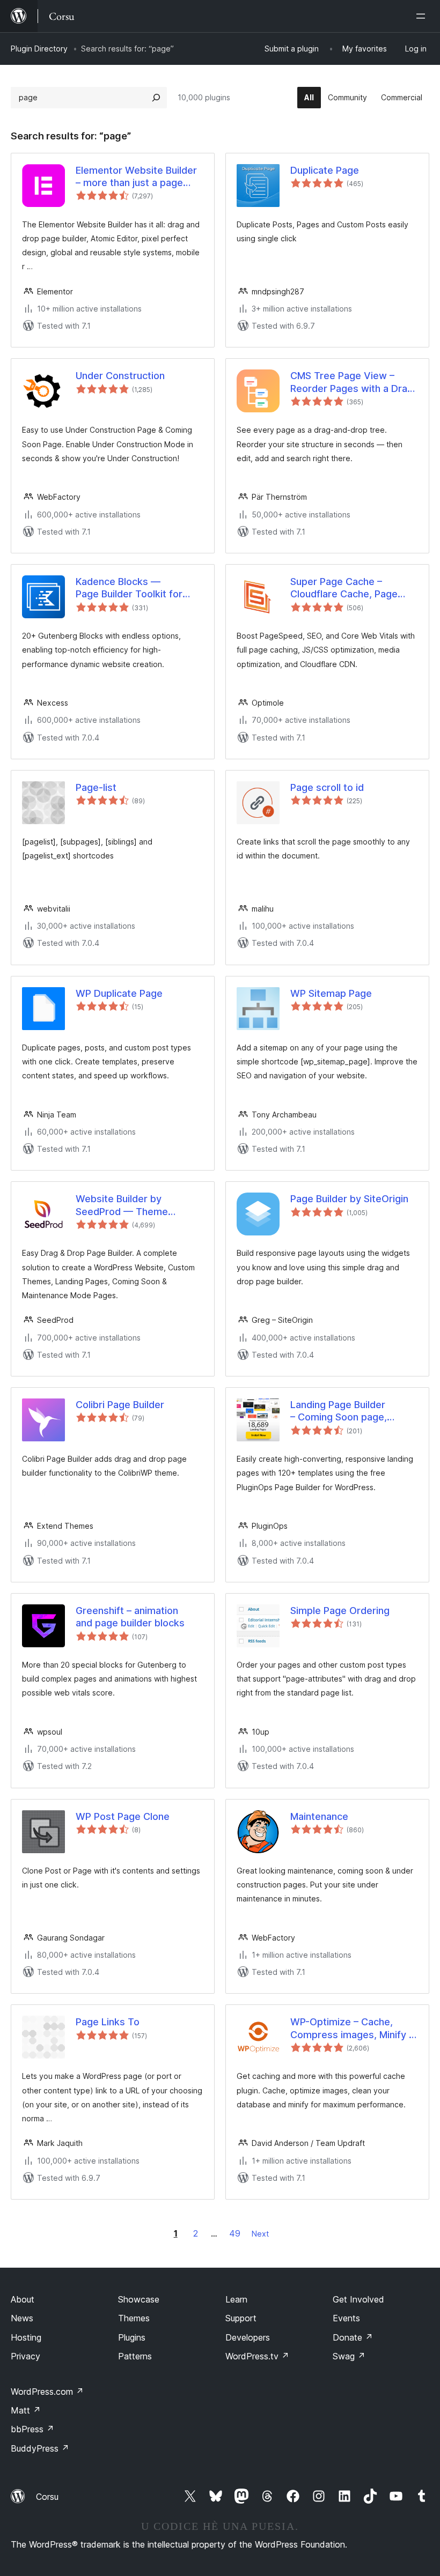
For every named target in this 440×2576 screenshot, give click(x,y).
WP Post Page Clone (123, 1816)
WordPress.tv (257, 2356)
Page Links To (108, 2022)
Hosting (26, 2337)
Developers (248, 2337)
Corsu (47, 2497)
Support (241, 2318)
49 (235, 2233)
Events (346, 2318)
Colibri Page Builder (120, 1405)
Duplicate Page (325, 170)
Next (260, 2234)
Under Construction (120, 376)
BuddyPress (40, 2448)
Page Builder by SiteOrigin (349, 1199)
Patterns (135, 2356)
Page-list (96, 787)
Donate (353, 2337)
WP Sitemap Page (331, 993)
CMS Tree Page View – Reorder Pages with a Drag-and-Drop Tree (354, 382)
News (22, 2318)
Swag (349, 2356)
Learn (236, 2299)
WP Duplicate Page (119, 993)
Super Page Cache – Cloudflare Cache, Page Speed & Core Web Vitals (348, 588)
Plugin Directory (39, 49)
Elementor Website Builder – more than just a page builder (136, 177)
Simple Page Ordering (340, 1611)
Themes (134, 2318)
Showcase (139, 2299)
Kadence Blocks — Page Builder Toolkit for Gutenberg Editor (129, 588)
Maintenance (319, 1816)
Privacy (25, 2356)
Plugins (132, 2337)
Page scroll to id (327, 787)
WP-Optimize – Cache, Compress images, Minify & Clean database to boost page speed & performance (354, 2029)
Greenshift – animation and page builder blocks (130, 1617)
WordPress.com (47, 2392)
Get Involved (358, 2299)
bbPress (32, 2429)
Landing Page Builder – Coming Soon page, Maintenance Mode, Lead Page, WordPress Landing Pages (349, 1411)
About (23, 2299)
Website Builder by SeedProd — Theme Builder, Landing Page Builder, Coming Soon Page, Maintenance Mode (138, 1205)
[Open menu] (423, 16)
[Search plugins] (156, 98)
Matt (26, 2410)
